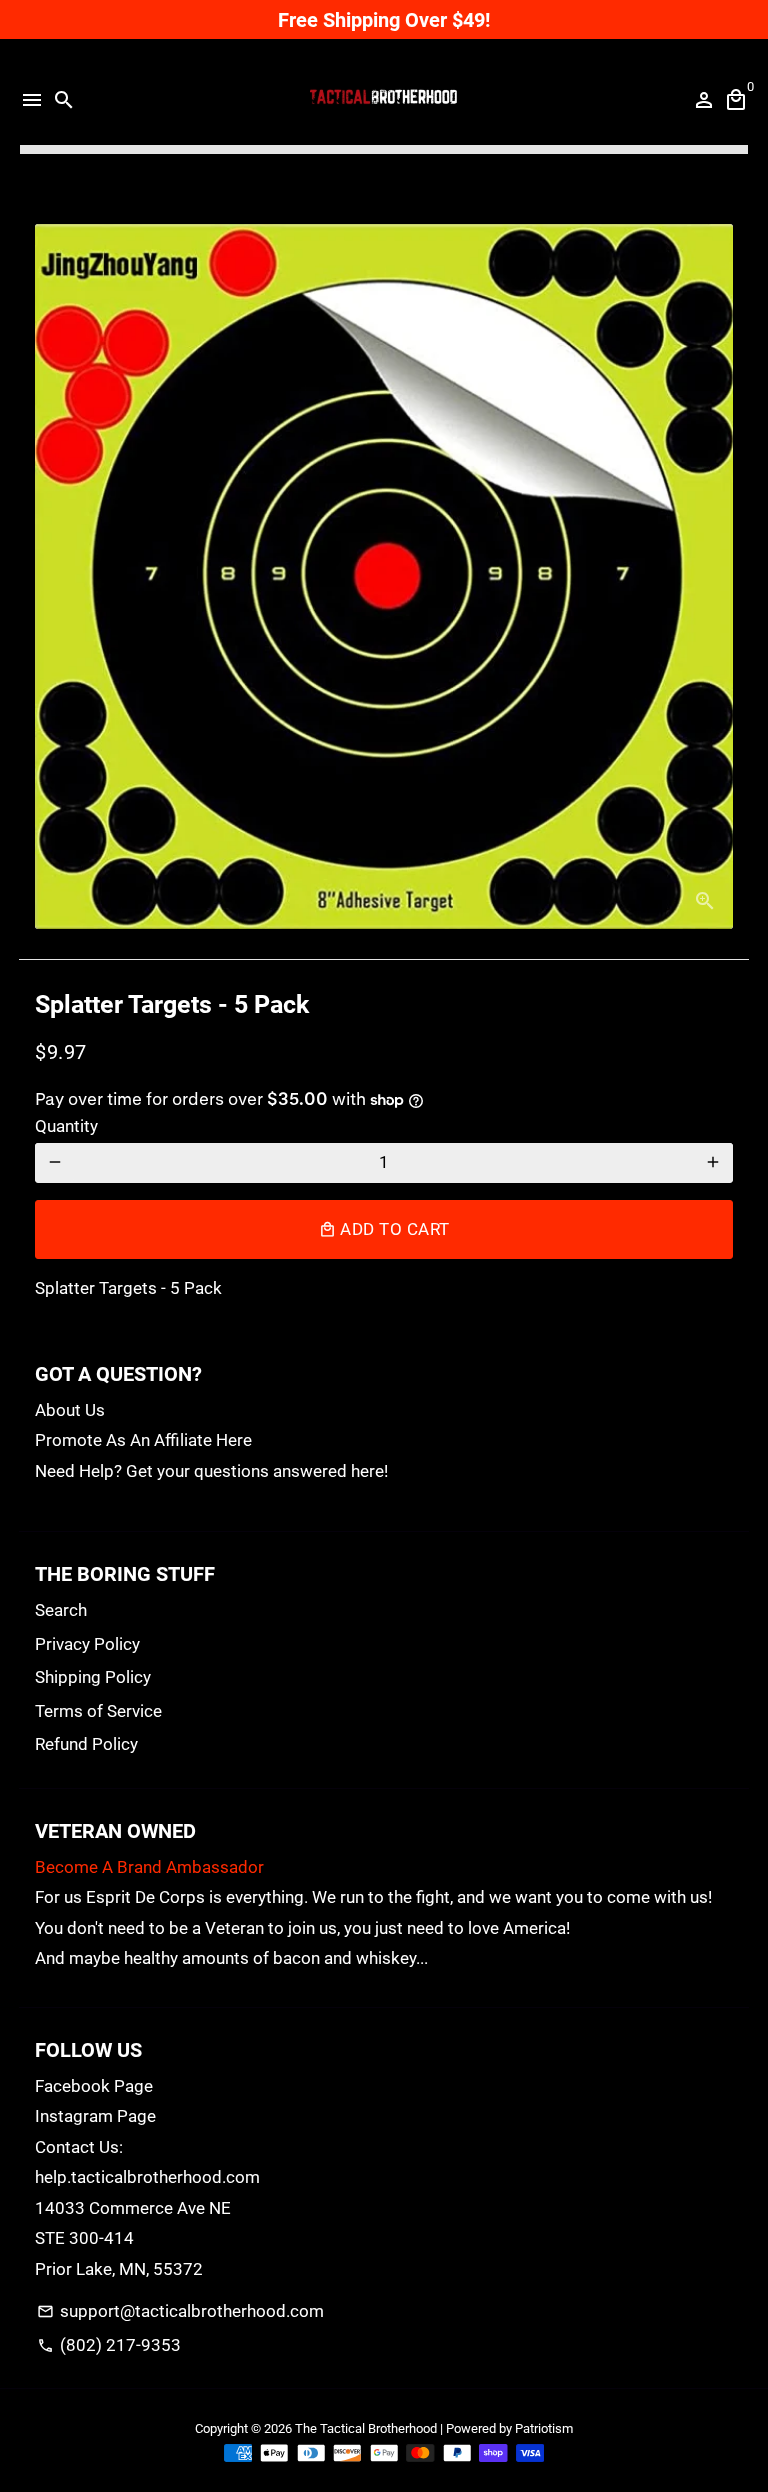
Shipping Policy (93, 1677)
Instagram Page (95, 2116)
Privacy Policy (87, 1644)
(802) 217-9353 (109, 2345)
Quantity (66, 1126)
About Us (70, 1410)
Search (61, 1610)
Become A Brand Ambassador (149, 1867)
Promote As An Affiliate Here (143, 1440)
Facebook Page (94, 2086)
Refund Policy (86, 1744)
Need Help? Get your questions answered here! (211, 1471)
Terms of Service (98, 1711)
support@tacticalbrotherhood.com (180, 2311)
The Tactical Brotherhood (366, 2428)
